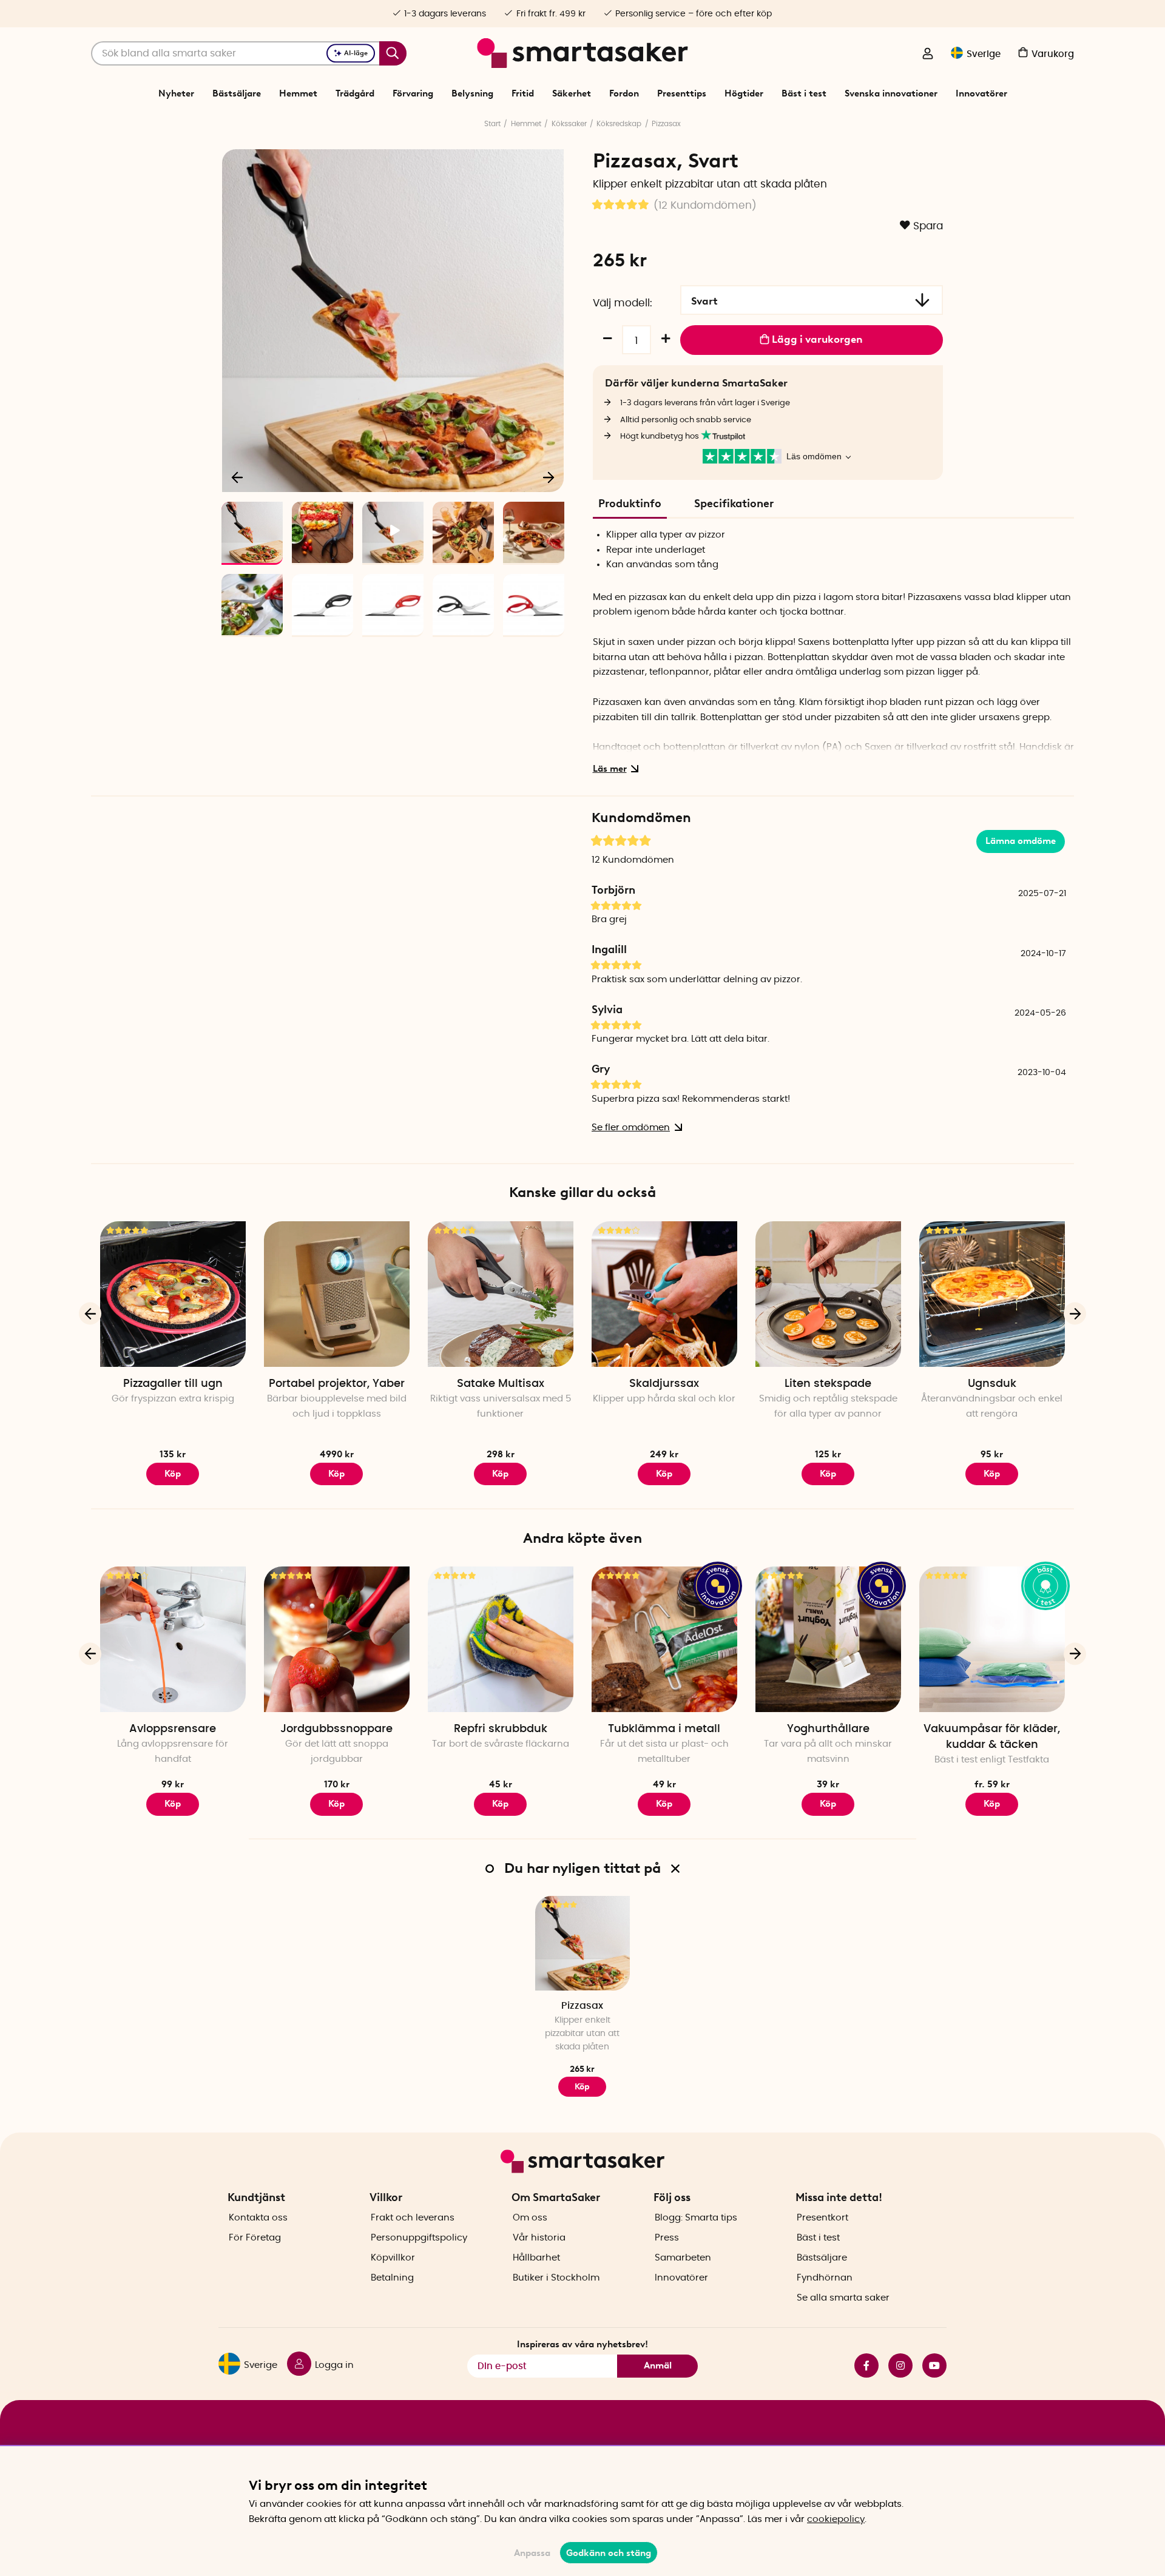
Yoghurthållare (828, 1729)
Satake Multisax (501, 1384)
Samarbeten (683, 2258)
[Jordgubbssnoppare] (337, 1639)
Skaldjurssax (664, 1384)
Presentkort (822, 2218)
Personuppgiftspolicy (419, 2238)
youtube (930, 2365)
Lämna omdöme (1021, 841)
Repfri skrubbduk (501, 1729)
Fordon (624, 93)
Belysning (472, 93)
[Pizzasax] (582, 1943)
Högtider (744, 93)
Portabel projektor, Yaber (337, 1384)
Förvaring (413, 93)
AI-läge (356, 53)
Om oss (530, 2218)
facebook (862, 2365)
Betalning (392, 2278)
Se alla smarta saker (843, 2298)
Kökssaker (569, 124)
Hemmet (298, 93)
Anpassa (532, 2553)
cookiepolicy (836, 2519)
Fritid (523, 93)
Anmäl (658, 2365)
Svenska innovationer (891, 93)
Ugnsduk (992, 1384)
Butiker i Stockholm (556, 2278)
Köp (828, 1474)
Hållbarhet (536, 2258)
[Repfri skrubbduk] (501, 1639)
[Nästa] (549, 477)
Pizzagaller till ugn (173, 1384)
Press (667, 2238)
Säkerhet (572, 93)
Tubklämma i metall (664, 1729)
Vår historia (539, 2238)
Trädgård (355, 93)
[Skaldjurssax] (664, 1294)
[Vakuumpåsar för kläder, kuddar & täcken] (992, 1639)
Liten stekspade (828, 1384)
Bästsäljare (237, 93)
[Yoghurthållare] (828, 1639)
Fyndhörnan (825, 2278)
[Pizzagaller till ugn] (173, 1294)
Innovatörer (981, 93)
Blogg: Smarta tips (696, 2218)
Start (492, 124)
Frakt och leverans (413, 2218)
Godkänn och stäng (609, 2553)
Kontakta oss (258, 2218)
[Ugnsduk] (992, 1294)
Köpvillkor (393, 2258)
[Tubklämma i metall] (664, 1639)
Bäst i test (804, 93)
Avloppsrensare (173, 1729)
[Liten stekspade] (828, 1294)
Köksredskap (619, 124)
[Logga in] (928, 55)
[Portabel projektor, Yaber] (337, 1294)
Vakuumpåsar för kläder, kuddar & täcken (992, 1737)
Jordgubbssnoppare (336, 1729)
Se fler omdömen (631, 1128)
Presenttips (682, 93)
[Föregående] (238, 477)
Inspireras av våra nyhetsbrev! (582, 2344)
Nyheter (176, 93)
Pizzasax (666, 124)
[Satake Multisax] (501, 1294)
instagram (896, 2365)
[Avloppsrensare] (173, 1639)
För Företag (255, 2238)
